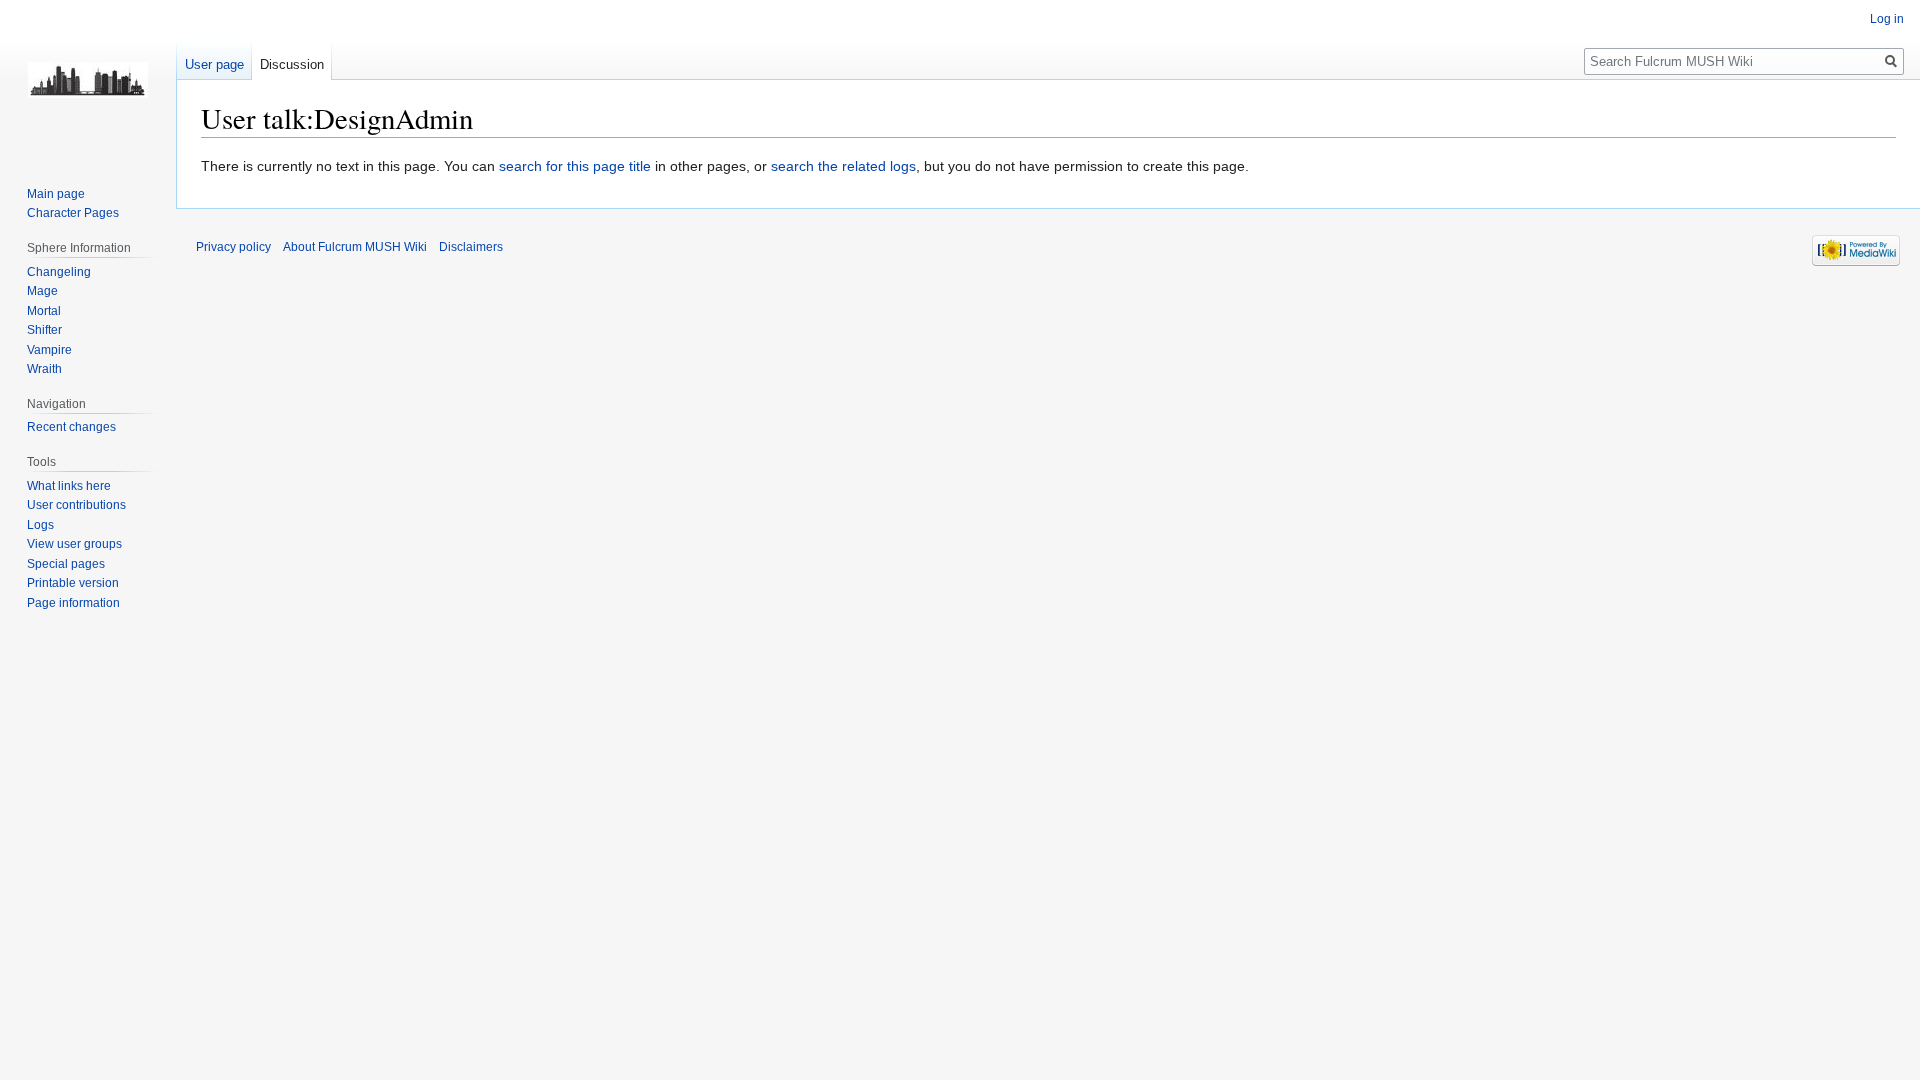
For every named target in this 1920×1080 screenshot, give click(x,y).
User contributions (76, 505)
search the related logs (843, 166)
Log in (1887, 19)
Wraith (44, 369)
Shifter (44, 330)
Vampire (49, 350)
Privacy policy (233, 247)
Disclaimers (471, 247)
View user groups (74, 544)
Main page (56, 194)
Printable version (73, 583)
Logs (40, 525)
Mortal (44, 311)
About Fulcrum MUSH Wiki (355, 247)
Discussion (292, 64)
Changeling (59, 272)
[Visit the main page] (88, 80)
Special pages (66, 564)
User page (214, 64)
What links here (69, 486)
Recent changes (71, 427)
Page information (73, 603)
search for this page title (575, 166)
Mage (42, 291)
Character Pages (73, 213)
